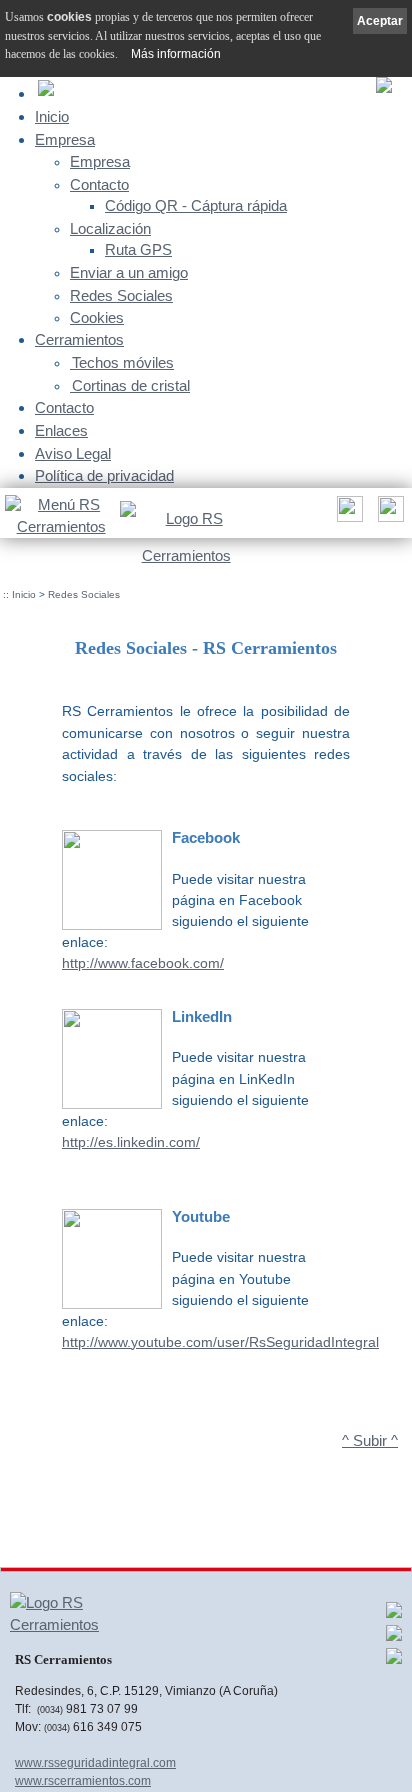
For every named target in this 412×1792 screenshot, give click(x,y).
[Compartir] (347, 514)
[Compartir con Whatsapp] (394, 1638)
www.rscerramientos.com (83, 1781)
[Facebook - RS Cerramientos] (394, 1615)
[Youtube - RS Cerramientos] (394, 1661)
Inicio (52, 116)
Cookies (97, 318)
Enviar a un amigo (129, 273)
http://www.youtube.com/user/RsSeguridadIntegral (220, 1342)
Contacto (99, 185)
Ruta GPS (138, 250)
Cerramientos (79, 339)
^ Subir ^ (370, 1441)
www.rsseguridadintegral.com (95, 1763)
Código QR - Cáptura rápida (196, 206)
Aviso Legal (73, 453)
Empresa (65, 139)
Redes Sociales (121, 296)
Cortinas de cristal (131, 386)
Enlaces (61, 430)
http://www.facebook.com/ (143, 963)
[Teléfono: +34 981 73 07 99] (388, 514)
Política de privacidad (104, 475)
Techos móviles (123, 363)
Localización (110, 229)
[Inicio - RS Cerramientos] (186, 533)
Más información (176, 54)
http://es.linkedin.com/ (131, 1142)
